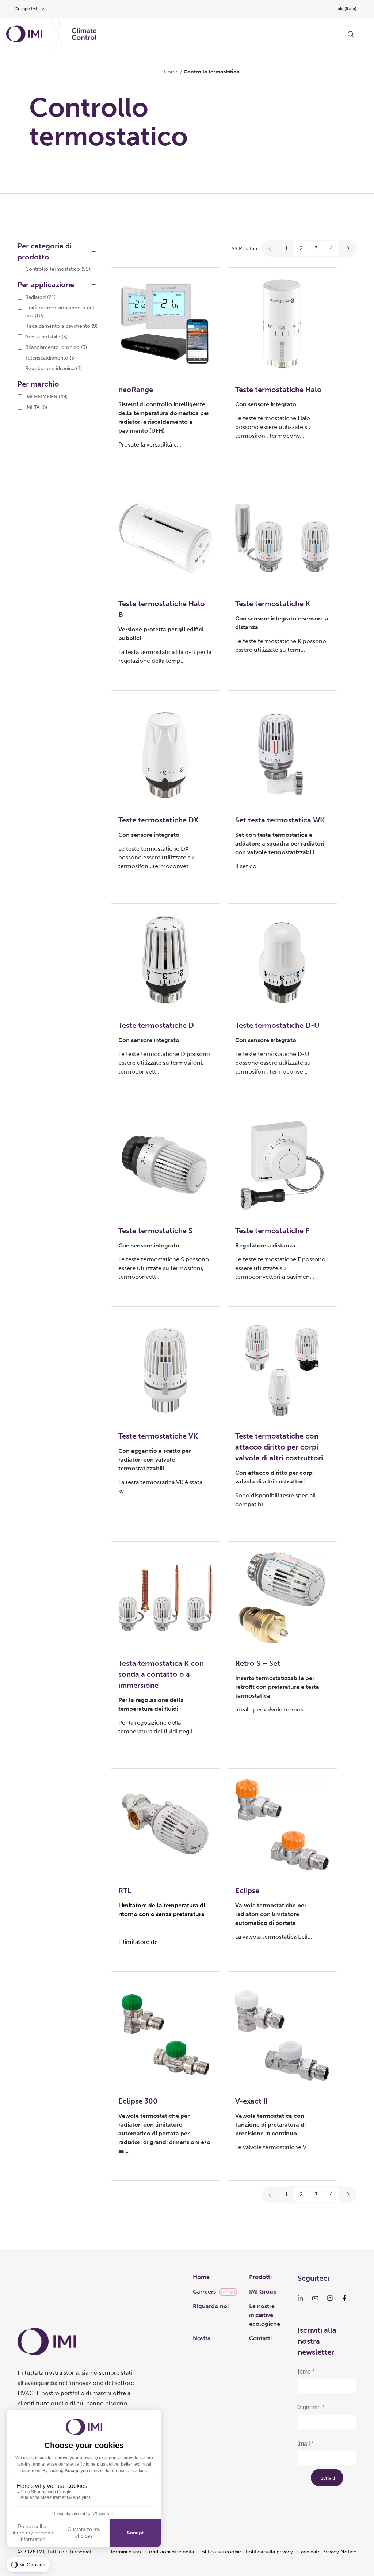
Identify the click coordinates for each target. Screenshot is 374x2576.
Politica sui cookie (220, 2552)
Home (171, 72)
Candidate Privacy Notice (327, 2552)
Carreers (204, 2292)
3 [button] (316, 248)
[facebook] (344, 2298)
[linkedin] (301, 2298)
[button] (270, 248)
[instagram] (330, 2298)
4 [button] (331, 248)
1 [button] (286, 248)
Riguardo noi (211, 2306)
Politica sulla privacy (269, 2552)
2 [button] (301, 248)
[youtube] (315, 2298)
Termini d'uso (125, 2552)
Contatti (260, 2338)
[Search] (351, 34)
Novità (202, 2338)
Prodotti (260, 2277)
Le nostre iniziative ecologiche (265, 2315)
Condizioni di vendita (170, 2552)
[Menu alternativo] (364, 34)
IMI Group (263, 2292)
